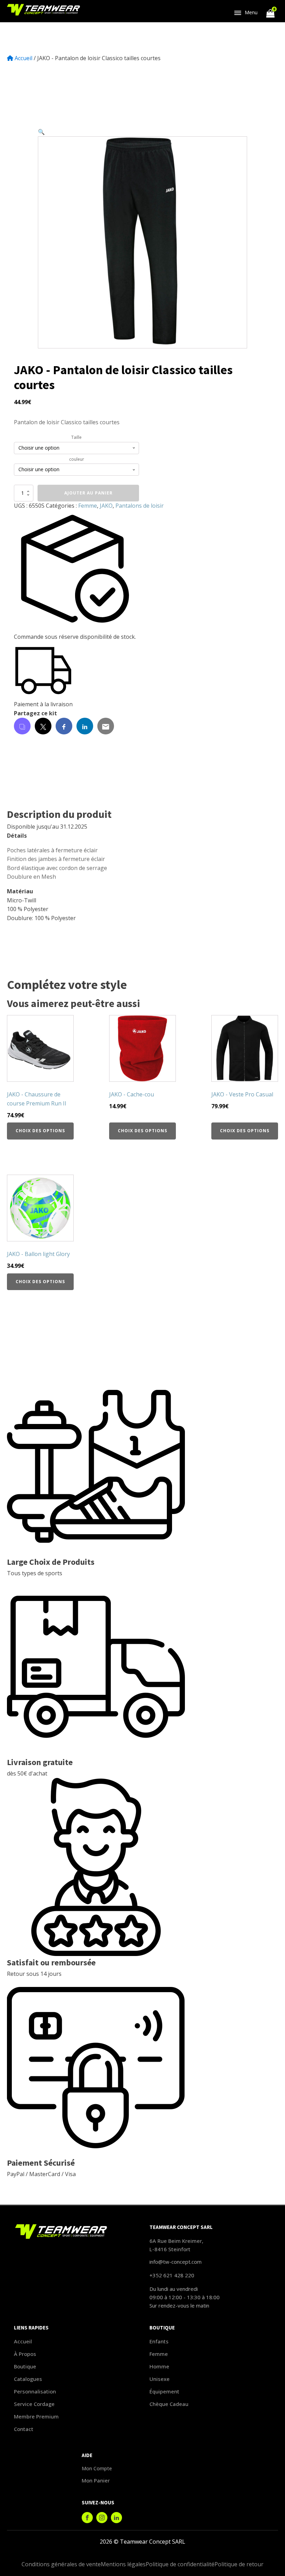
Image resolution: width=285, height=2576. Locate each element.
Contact (24, 2429)
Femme (88, 506)
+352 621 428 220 (172, 2275)
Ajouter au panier (88, 493)
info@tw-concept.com (176, 2262)
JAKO (106, 506)
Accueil (23, 58)
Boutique (25, 2366)
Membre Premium (36, 2416)
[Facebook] (64, 726)
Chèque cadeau (169, 2404)
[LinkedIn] (85, 726)
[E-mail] (106, 726)
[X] (43, 726)
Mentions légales (123, 2564)
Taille (76, 437)
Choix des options (40, 1131)
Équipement (164, 2391)
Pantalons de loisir (140, 506)
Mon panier (96, 2480)
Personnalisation (35, 2391)
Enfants (159, 2341)
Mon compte (97, 2468)
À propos (25, 2354)
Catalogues (28, 2379)
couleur (77, 459)
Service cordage (34, 2404)
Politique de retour (239, 2564)
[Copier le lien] (22, 726)
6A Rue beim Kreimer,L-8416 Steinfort (176, 2245)
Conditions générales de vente (61, 2564)
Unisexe (160, 2379)
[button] (41, 132)
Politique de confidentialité (180, 2564)
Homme (159, 2366)
